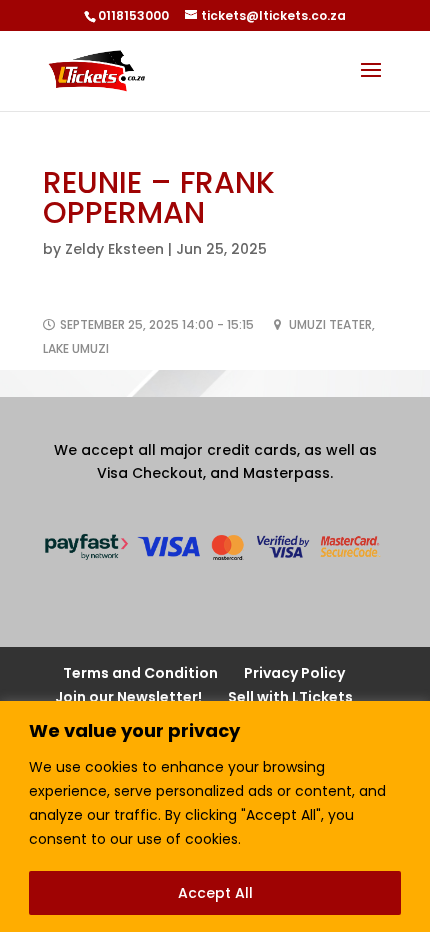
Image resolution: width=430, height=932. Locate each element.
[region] (215, 816)
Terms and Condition (140, 673)
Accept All (215, 893)
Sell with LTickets (290, 697)
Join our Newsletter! (128, 697)
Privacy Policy (294, 673)
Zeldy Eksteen (114, 249)
